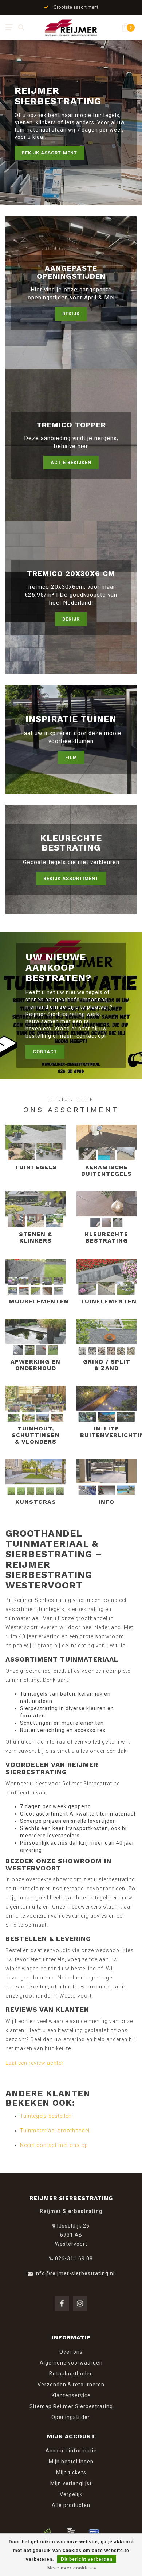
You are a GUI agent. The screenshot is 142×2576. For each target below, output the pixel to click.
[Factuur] (71, 2532)
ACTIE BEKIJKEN (71, 462)
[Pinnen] (94, 2532)
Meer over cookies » (72, 2568)
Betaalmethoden (71, 2374)
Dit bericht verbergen (87, 2559)
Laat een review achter (35, 2063)
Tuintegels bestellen (46, 2116)
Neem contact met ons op (54, 2145)
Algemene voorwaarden (71, 2363)
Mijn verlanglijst (71, 2483)
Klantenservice (71, 2395)
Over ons (71, 2352)
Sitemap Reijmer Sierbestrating (71, 2406)
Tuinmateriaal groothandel (55, 2131)
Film (71, 757)
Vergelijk (71, 2494)
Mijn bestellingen (71, 2462)
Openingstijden (71, 2417)
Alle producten (71, 2505)
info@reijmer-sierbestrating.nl (75, 2273)
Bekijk (71, 314)
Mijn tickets (71, 2472)
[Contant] (48, 2532)
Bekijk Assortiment (50, 153)
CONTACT (45, 1052)
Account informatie (71, 2451)
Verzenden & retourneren (71, 2385)
